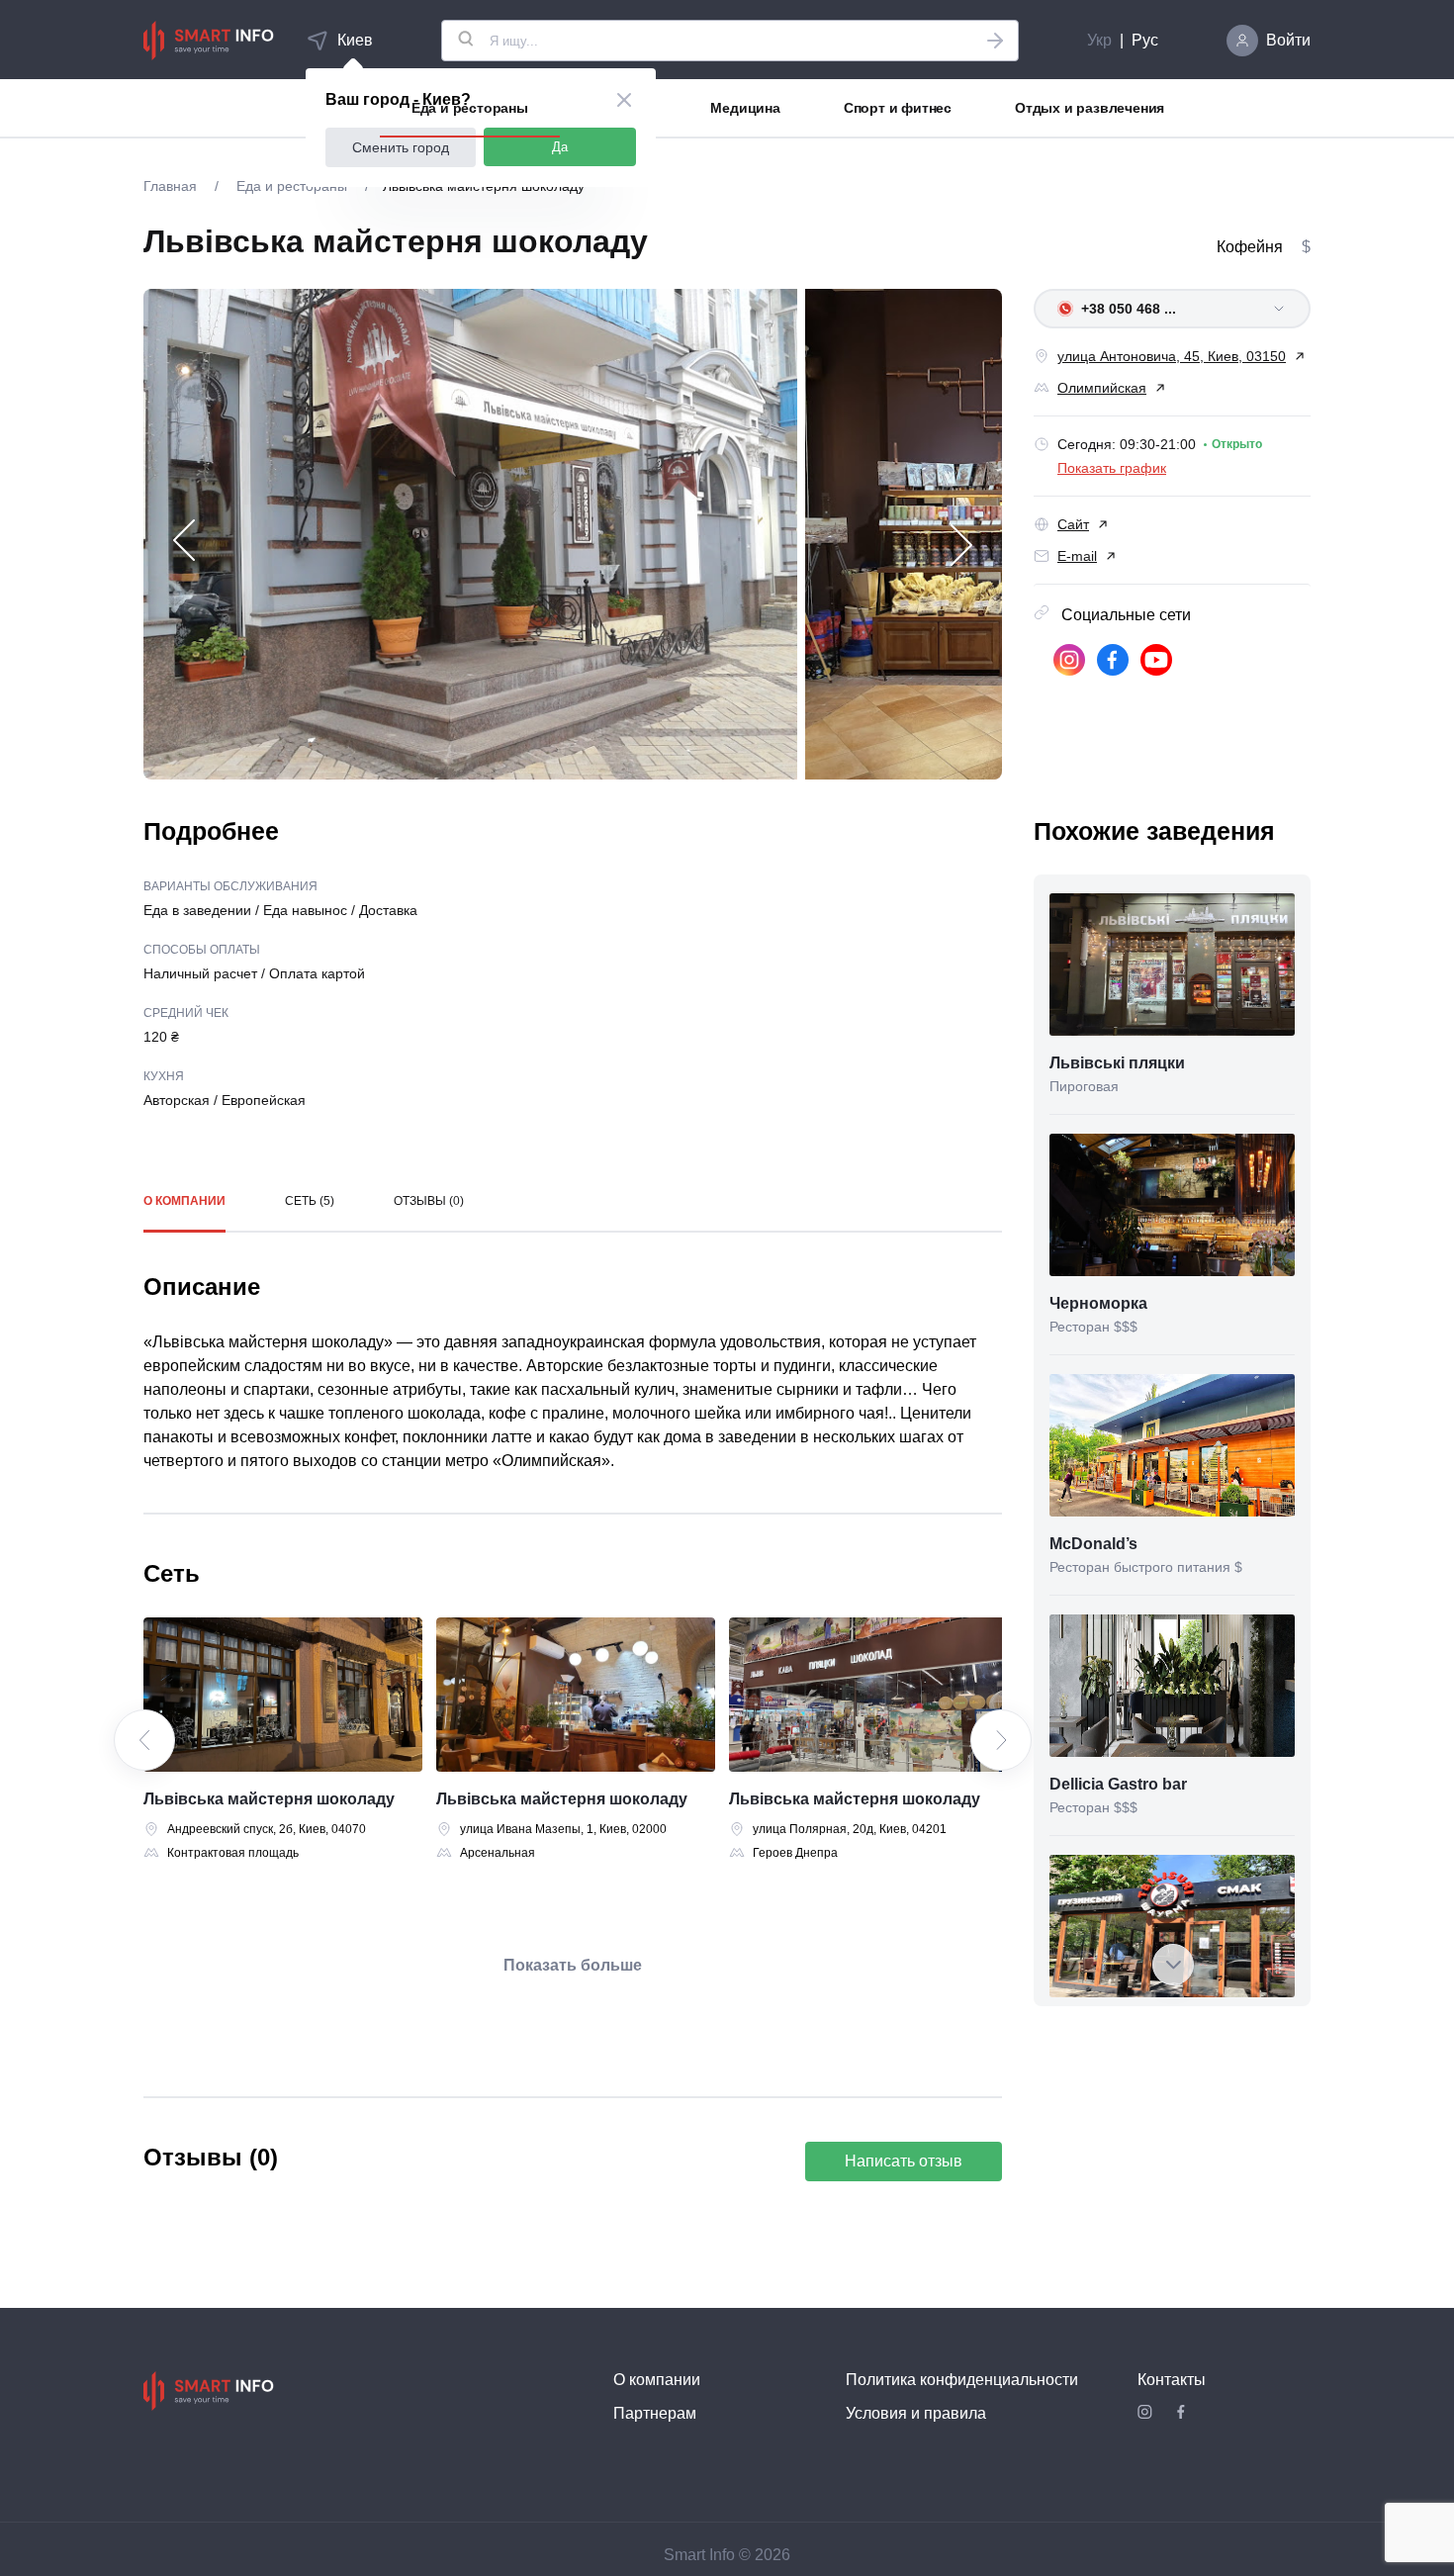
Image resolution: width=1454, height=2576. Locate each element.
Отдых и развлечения (1090, 108)
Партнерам (655, 2413)
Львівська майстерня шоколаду (269, 1799)
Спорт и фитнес (898, 108)
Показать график (1112, 468)
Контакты (1172, 2380)
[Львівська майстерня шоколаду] (283, 1695)
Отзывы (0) (429, 1201)
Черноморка (1098, 1303)
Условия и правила (916, 2413)
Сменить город (401, 147)
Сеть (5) (310, 1201)
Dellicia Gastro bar (1118, 1784)
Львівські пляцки (1117, 1063)
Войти (1288, 40)
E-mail (1077, 556)
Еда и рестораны (470, 108)
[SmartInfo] (209, 41)
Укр (1099, 40)
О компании (184, 1201)
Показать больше (573, 1965)
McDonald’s (1093, 1544)
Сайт (1073, 524)
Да (560, 147)
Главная (172, 186)
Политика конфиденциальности (962, 2380)
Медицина (745, 108)
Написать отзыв (904, 2161)
